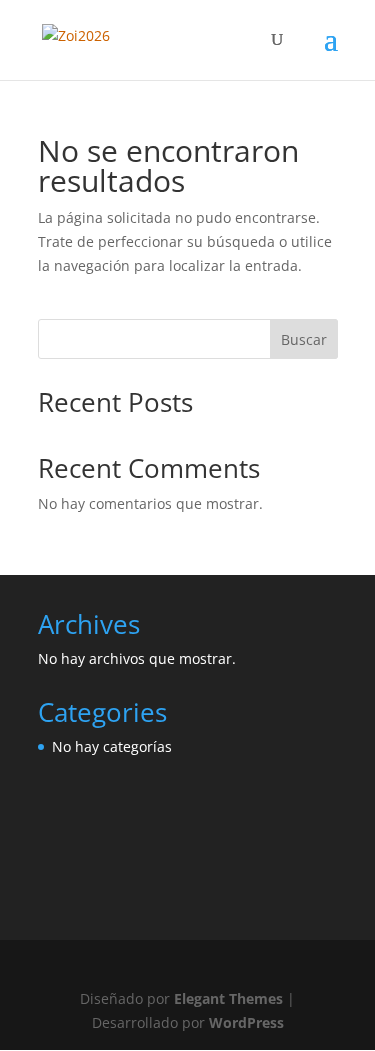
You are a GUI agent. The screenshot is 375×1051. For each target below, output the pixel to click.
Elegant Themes (228, 998)
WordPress (246, 1022)
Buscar (304, 339)
